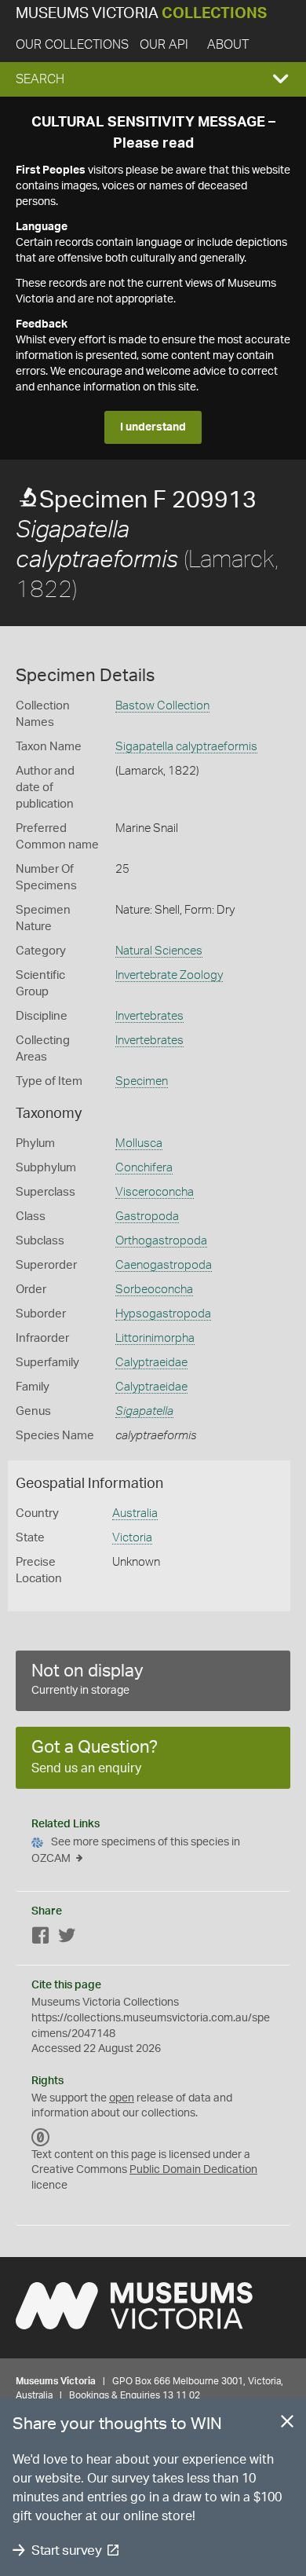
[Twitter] (67, 1938)
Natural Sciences (159, 951)
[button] (153, 79)
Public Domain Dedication (193, 2170)
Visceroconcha (155, 1192)
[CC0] (41, 2138)
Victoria (132, 1538)
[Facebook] (41, 1938)
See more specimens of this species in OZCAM (136, 1850)
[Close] (287, 2424)
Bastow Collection (162, 706)
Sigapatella (144, 1411)
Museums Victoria (141, 14)
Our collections (72, 45)
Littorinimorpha (155, 1338)
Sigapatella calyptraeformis (186, 747)
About (228, 45)
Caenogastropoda (164, 1265)
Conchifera (144, 1168)
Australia (135, 1513)
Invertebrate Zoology (169, 975)
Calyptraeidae (151, 1363)
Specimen (142, 1081)
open (122, 2098)
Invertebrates (149, 1016)
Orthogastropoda (161, 1241)
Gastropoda (147, 1217)
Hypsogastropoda (163, 1314)
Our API (164, 45)
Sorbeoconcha (154, 1290)
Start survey (66, 2550)
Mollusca (139, 1143)
